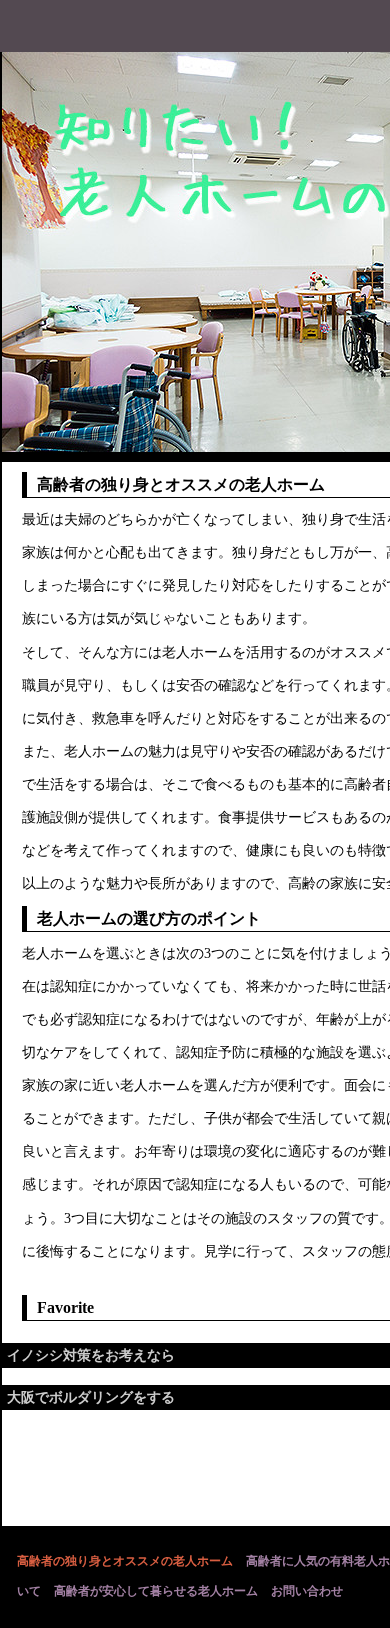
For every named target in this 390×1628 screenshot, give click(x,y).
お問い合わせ (307, 1591)
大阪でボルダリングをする (91, 1397)
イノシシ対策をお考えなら (91, 1355)
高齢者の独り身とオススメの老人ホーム (125, 1561)
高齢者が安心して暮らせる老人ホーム (156, 1591)
